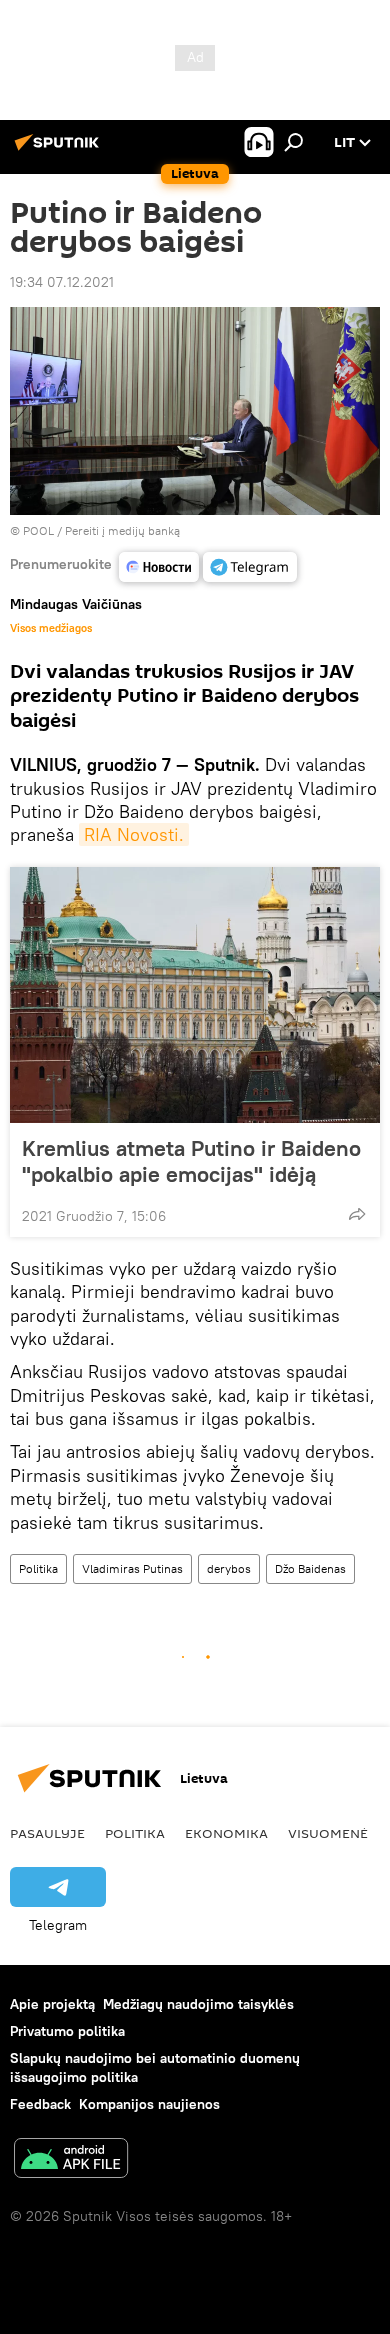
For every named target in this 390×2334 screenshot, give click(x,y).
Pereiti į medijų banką (122, 530)
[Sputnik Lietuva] (60, 150)
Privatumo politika (67, 2031)
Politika (38, 1568)
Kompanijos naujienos (149, 2104)
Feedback (40, 2104)
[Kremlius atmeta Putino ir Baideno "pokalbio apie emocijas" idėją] (195, 995)
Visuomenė (328, 1833)
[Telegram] (250, 567)
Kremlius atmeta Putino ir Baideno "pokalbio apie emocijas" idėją (191, 1161)
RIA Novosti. (134, 834)
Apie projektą (52, 2004)
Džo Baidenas (310, 1568)
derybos (229, 1568)
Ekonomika (226, 1833)
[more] (357, 1214)
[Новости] (159, 567)
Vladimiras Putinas (132, 1568)
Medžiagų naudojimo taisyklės (198, 2004)
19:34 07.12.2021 (62, 282)
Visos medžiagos (51, 628)
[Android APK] (71, 2160)
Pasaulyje (47, 1833)
